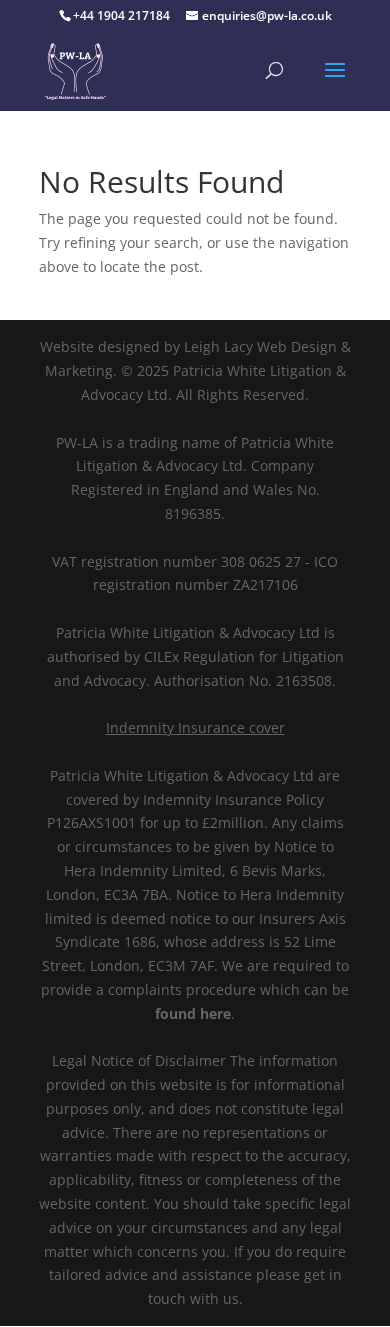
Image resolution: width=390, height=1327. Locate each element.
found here (193, 1013)
